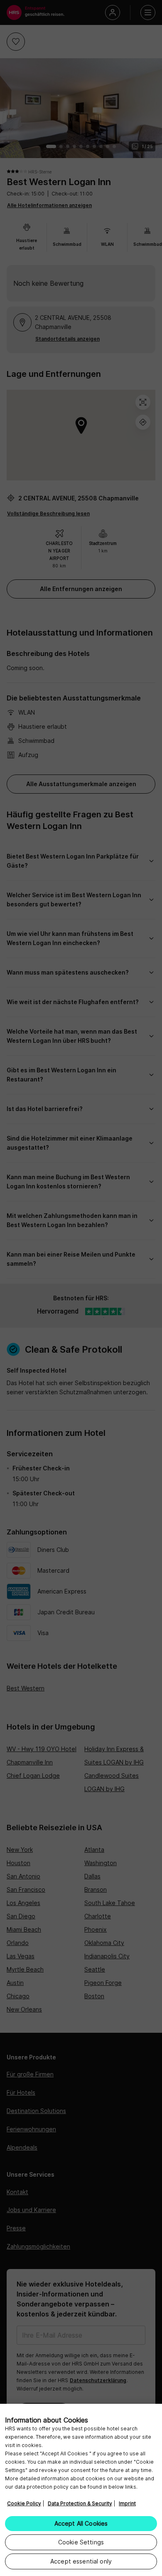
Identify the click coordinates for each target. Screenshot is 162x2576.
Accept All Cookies (81, 2523)
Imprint (127, 2503)
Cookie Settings (81, 2542)
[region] (81, 2490)
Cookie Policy (24, 2503)
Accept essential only (81, 2561)
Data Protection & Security (80, 2503)
